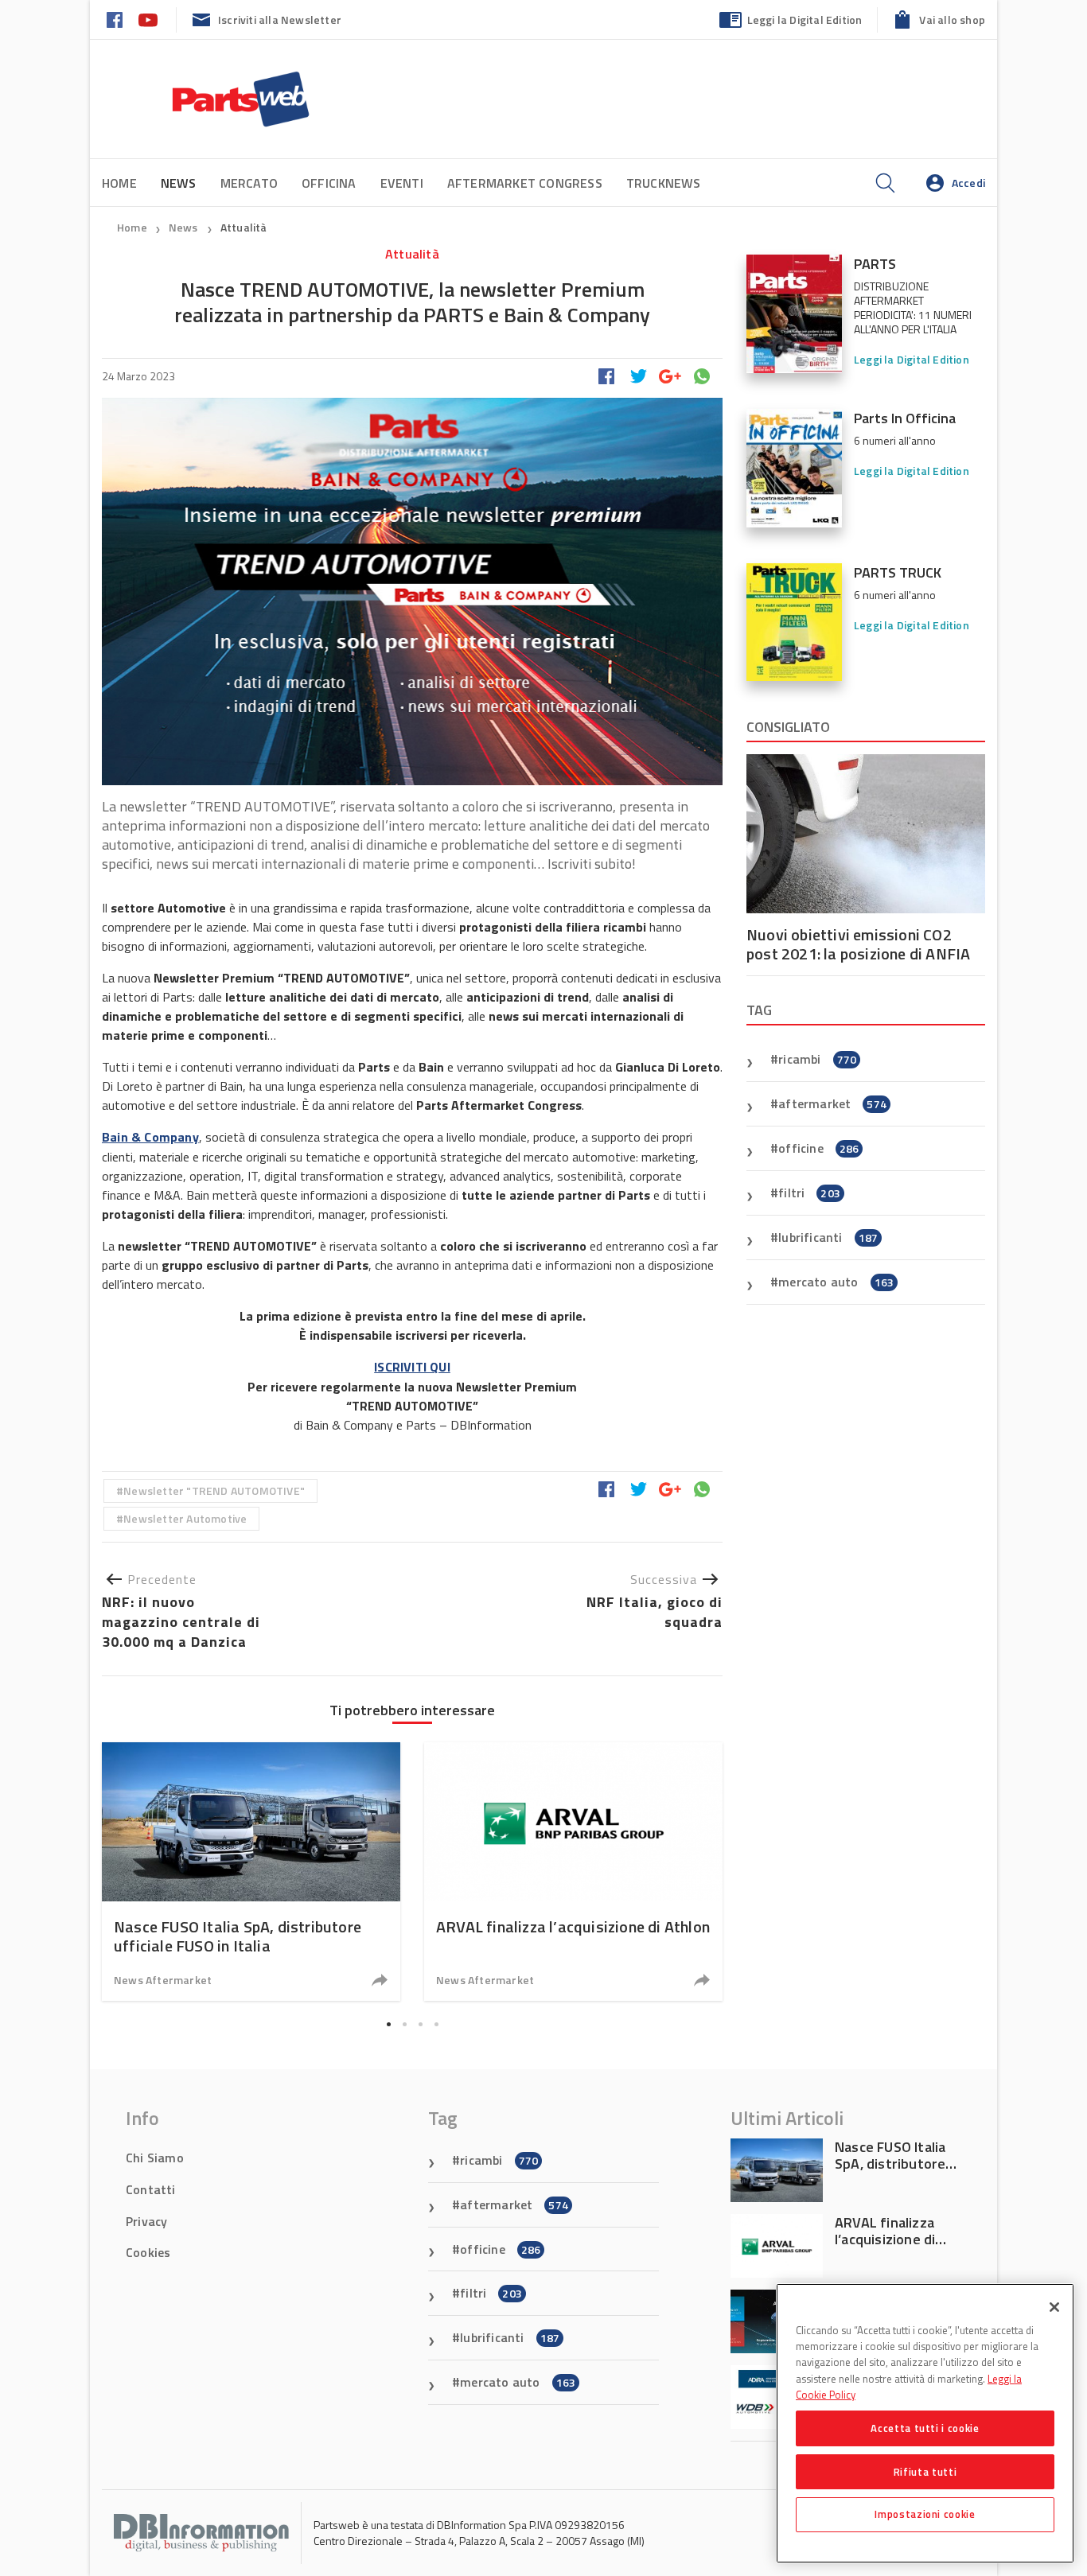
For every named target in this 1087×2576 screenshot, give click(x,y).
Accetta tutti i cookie (925, 2428)
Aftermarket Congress (525, 183)
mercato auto (836, 1282)
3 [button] (420, 2025)
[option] (251, 1872)
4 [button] (436, 2025)
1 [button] (388, 2025)
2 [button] (404, 2025)
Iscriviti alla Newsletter (280, 19)
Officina (329, 183)
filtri (809, 1193)
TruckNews (664, 183)
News (185, 227)
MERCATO (249, 183)
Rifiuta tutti (925, 2471)
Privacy (146, 2221)
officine (818, 1148)
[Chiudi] (1054, 2307)
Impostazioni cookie (925, 2514)
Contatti (151, 2189)
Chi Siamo (155, 2158)
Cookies (148, 2252)
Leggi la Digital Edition (805, 19)
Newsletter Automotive (185, 1518)
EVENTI (402, 183)
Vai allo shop (952, 19)
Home (119, 183)
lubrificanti (828, 1237)
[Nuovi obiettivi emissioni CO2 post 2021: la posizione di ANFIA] (866, 834)
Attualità (244, 227)
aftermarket (832, 1103)
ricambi (817, 1059)
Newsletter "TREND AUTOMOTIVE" (214, 1490)
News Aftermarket (163, 1980)
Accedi (968, 183)
